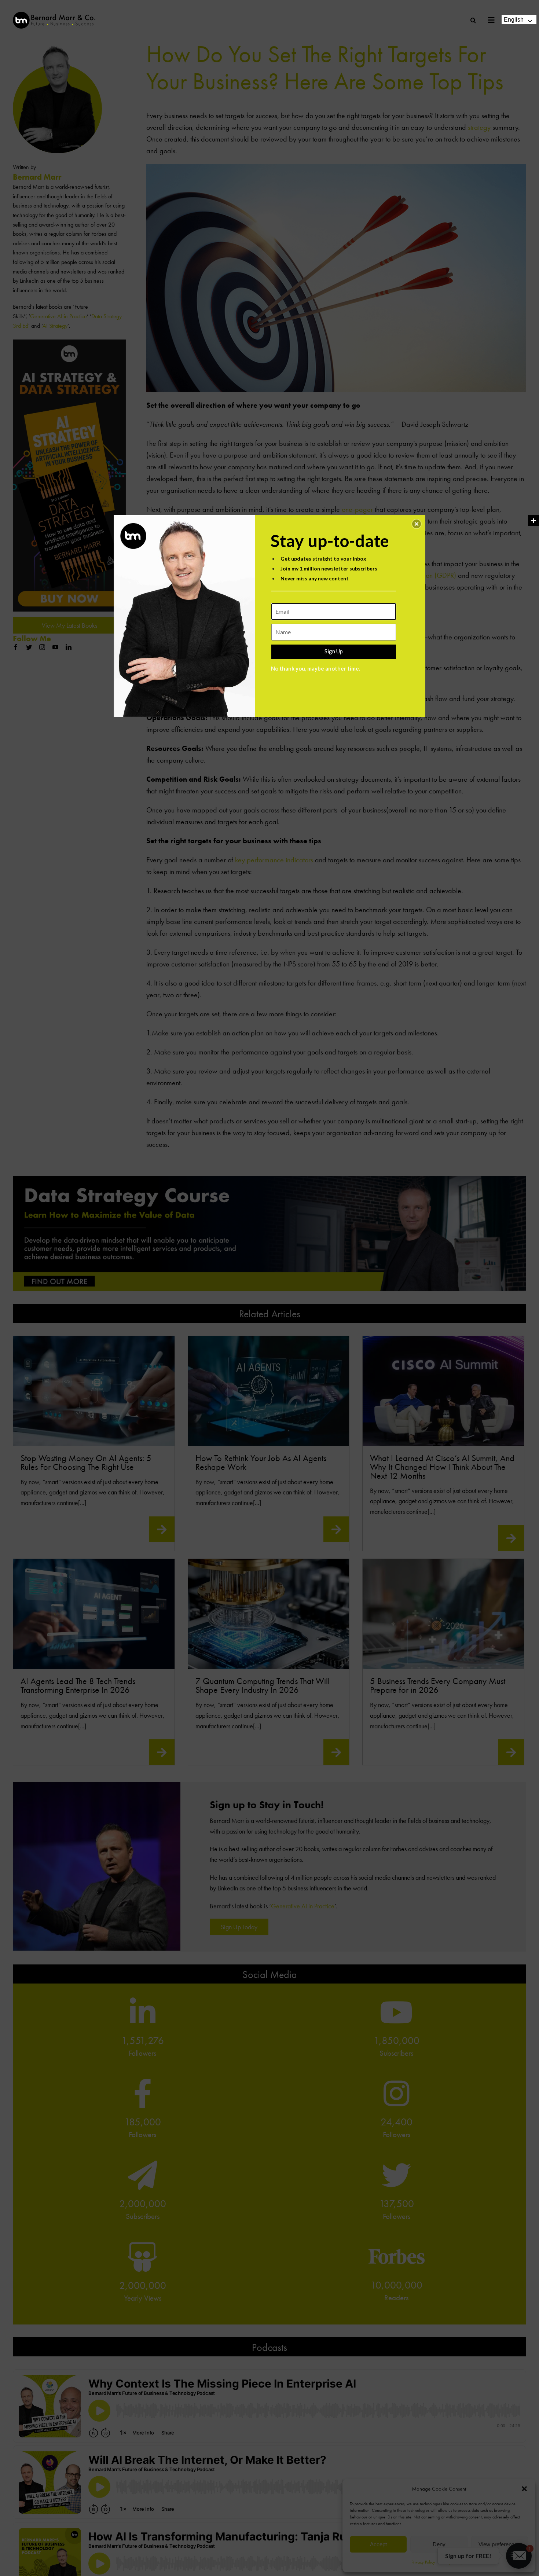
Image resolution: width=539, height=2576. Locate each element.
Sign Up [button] (334, 651)
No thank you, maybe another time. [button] (316, 668)
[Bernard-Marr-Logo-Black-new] (54, 15)
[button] (417, 524)
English (514, 20)
